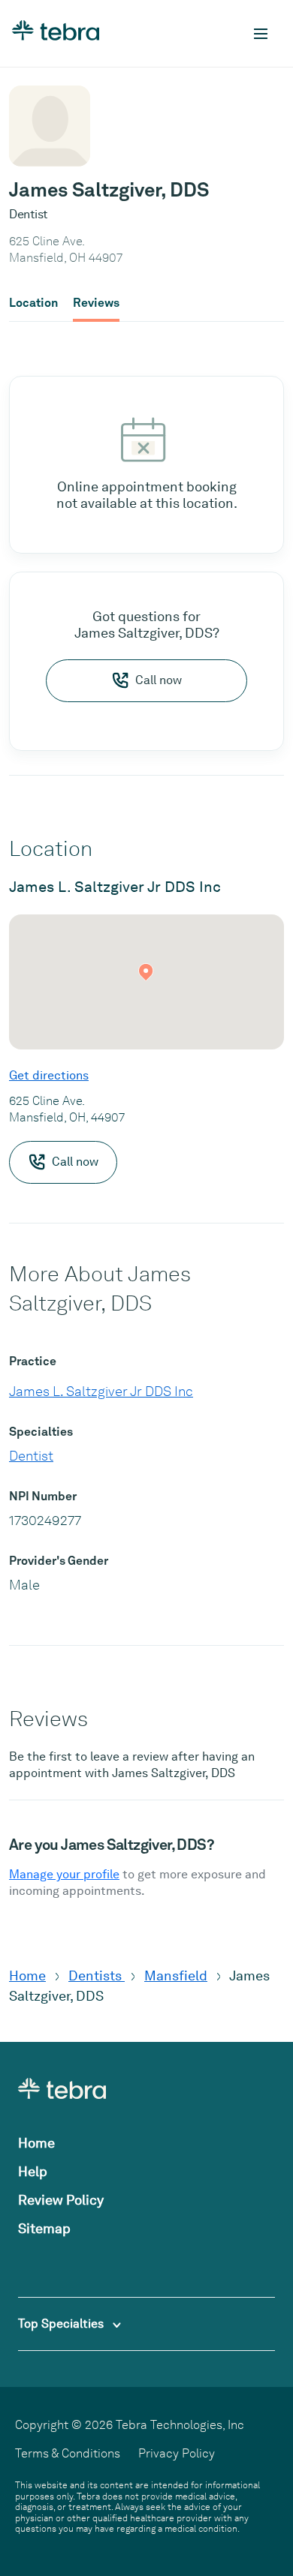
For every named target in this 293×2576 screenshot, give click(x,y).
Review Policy (61, 2200)
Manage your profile (64, 1874)
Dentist (31, 1456)
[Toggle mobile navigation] (261, 34)
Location (33, 303)
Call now (159, 680)
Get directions (49, 1075)
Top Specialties (62, 2324)
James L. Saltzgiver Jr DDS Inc (101, 1391)
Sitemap (44, 2228)
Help (33, 2171)
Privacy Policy (177, 2453)
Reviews (96, 303)
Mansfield (176, 1976)
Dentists (97, 1976)
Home (27, 1976)
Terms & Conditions (68, 2453)
